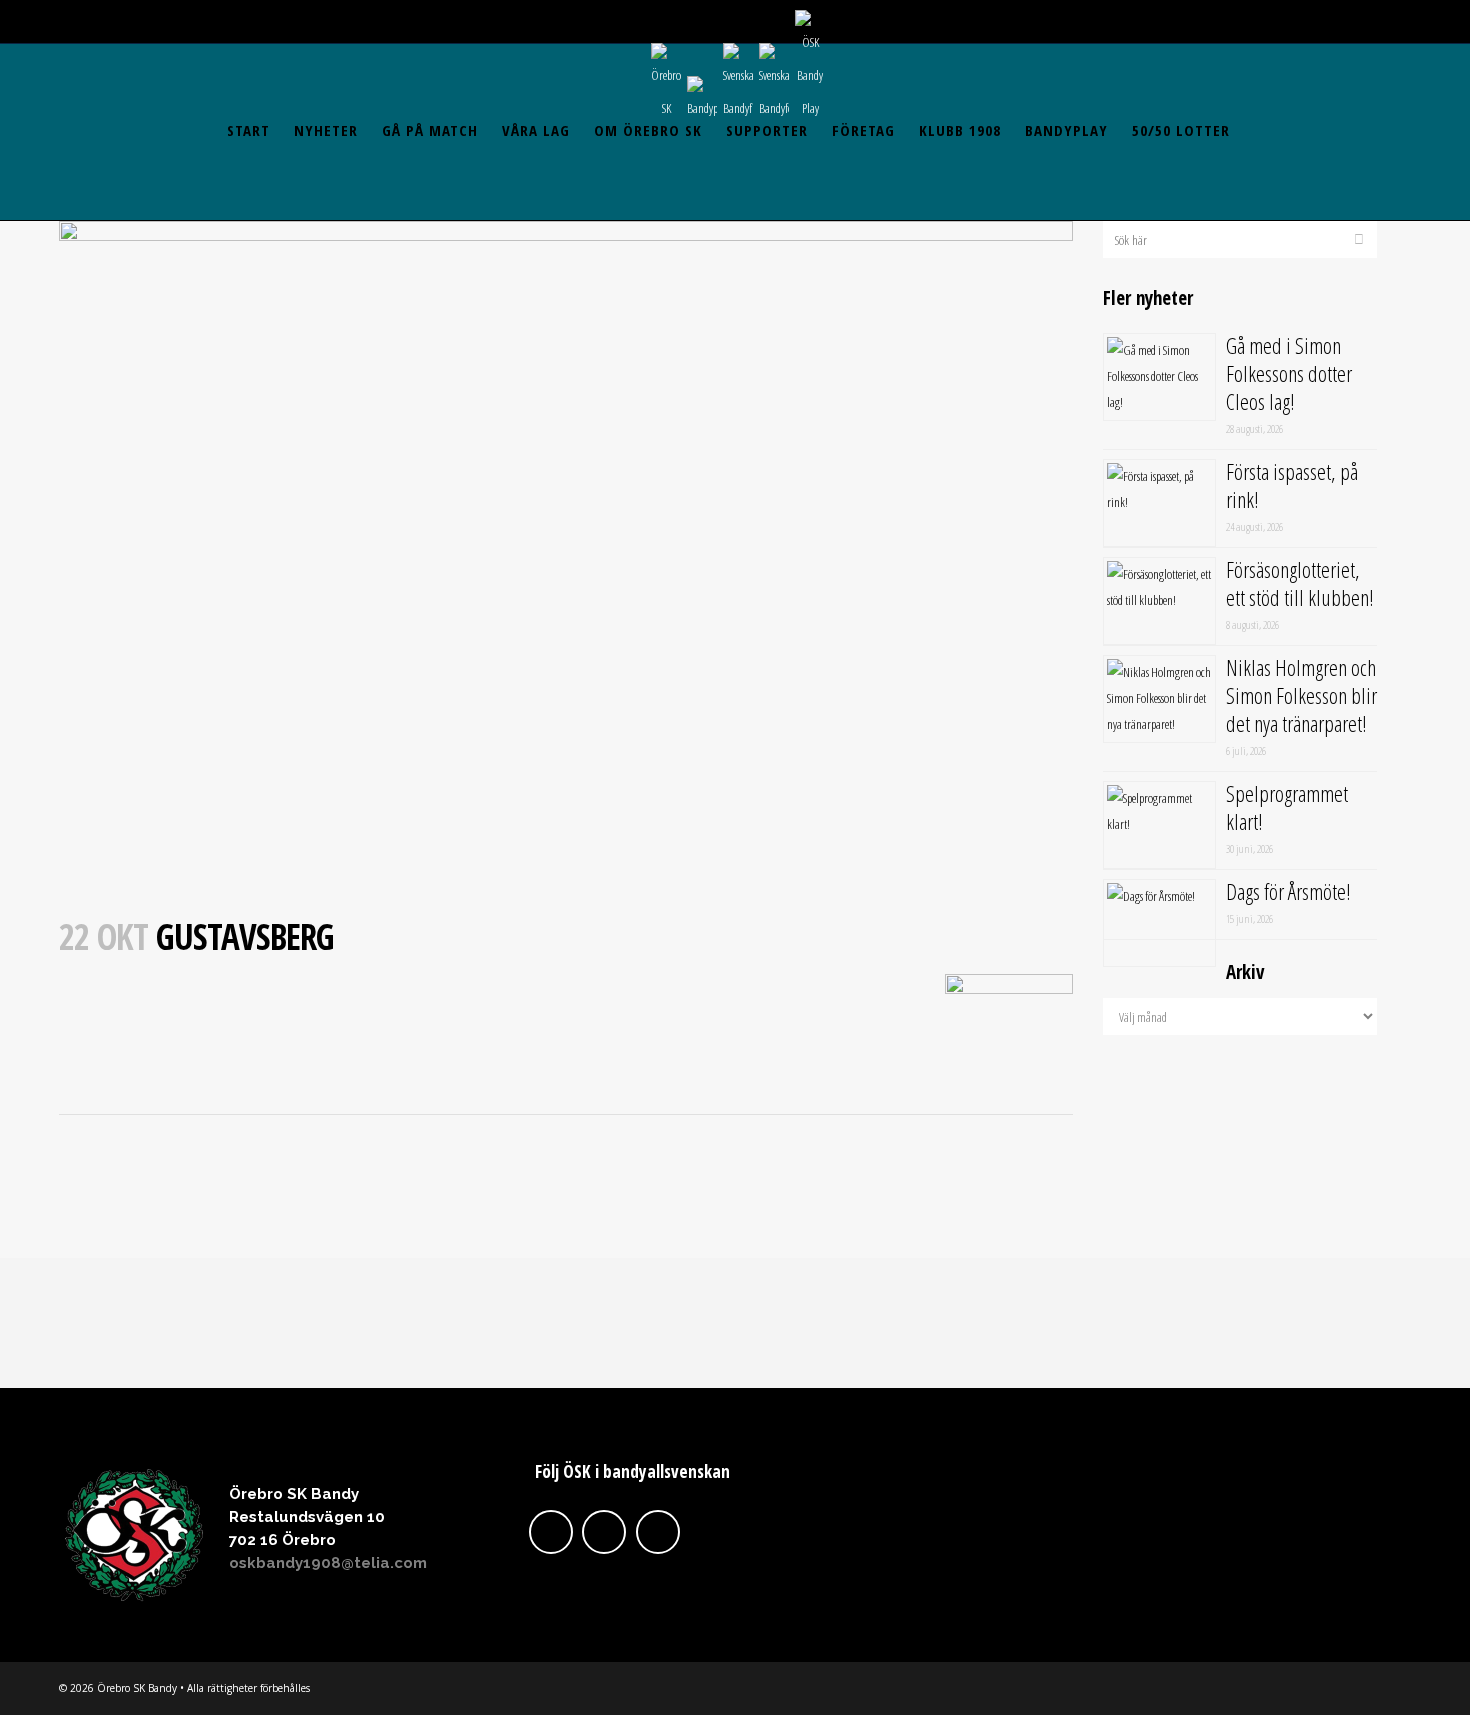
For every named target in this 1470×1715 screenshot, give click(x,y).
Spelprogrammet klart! (1287, 807)
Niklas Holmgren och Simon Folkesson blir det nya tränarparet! (1301, 695)
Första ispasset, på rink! (1292, 485)
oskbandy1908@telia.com (328, 1563)
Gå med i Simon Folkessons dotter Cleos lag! (1289, 373)
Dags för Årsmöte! (1288, 891)
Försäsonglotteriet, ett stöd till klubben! (1300, 583)
